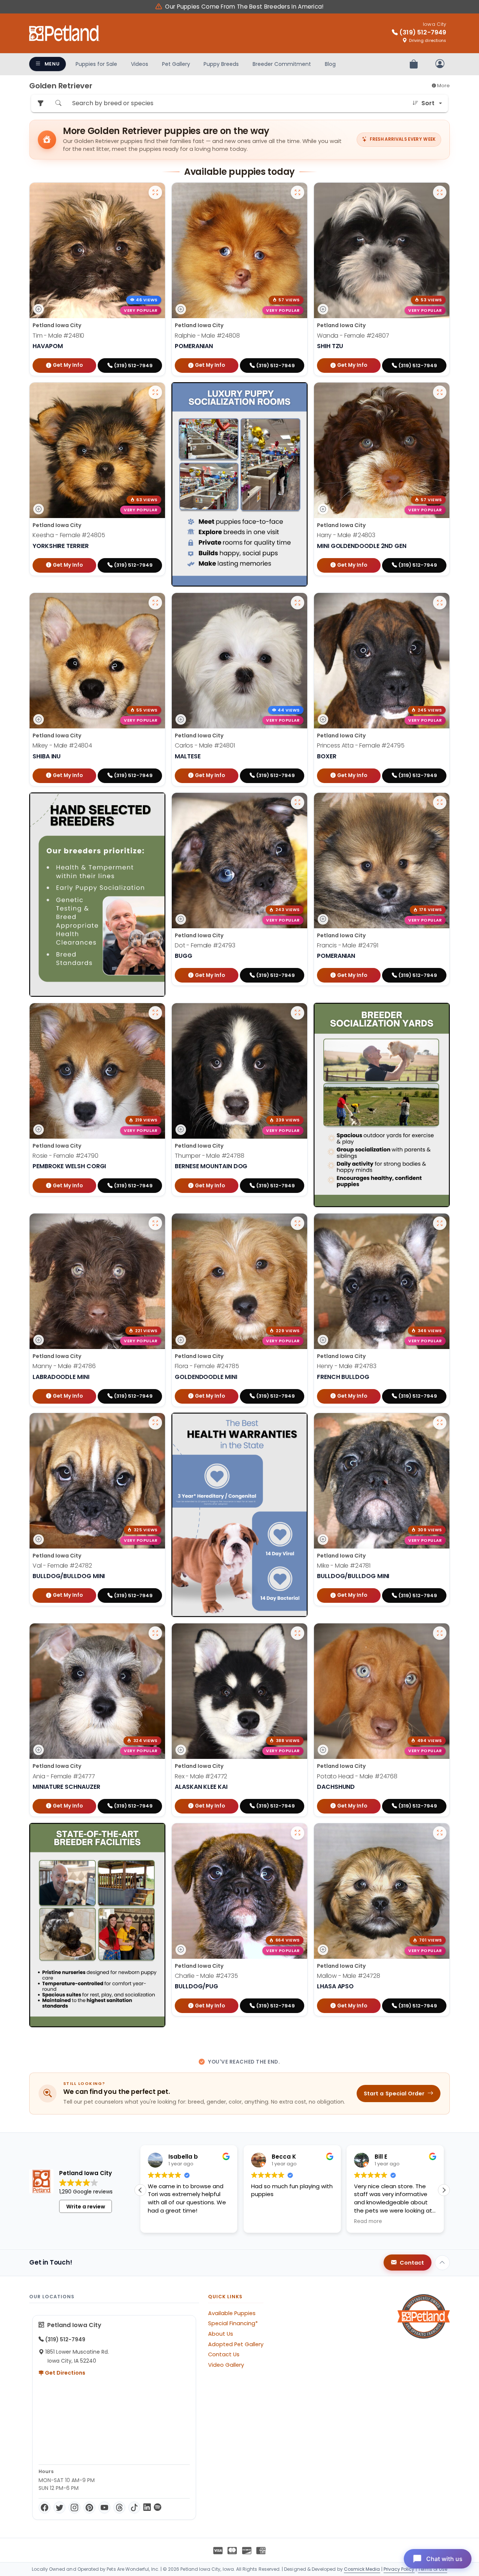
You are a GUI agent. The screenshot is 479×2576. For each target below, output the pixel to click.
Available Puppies (232, 2313)
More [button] (443, 86)
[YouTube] (104, 2508)
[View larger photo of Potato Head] (440, 1633)
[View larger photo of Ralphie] (298, 192)
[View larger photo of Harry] (440, 392)
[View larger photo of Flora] (298, 1223)
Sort (428, 103)
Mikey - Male (62, 745)
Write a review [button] (86, 2207)
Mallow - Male (349, 1976)
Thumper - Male (210, 1156)
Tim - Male (58, 336)
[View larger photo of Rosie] (155, 1013)
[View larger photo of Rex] (298, 1633)
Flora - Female (207, 1366)
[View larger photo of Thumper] (298, 1013)
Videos (140, 64)
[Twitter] (60, 2508)
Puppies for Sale (96, 64)
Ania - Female (64, 1776)
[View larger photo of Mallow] (440, 1833)
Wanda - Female (353, 336)
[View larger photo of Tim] (155, 192)
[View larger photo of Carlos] (298, 603)
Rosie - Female (65, 1156)
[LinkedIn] (147, 2508)
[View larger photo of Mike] (440, 1423)
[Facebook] (45, 2508)
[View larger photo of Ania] (155, 1633)
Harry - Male (346, 535)
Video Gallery (226, 2365)
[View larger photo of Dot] (298, 803)
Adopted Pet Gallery (236, 2344)
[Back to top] (442, 2263)
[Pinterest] (89, 2508)
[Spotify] (158, 2508)
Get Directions (65, 2373)
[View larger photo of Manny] (155, 1223)
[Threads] (119, 2508)
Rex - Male (201, 1776)
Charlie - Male (206, 1976)
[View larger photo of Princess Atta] (440, 603)
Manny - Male (64, 1366)
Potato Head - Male (357, 1776)
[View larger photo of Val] (155, 1423)
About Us (221, 2334)
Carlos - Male (205, 745)
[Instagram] (74, 2508)
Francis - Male (348, 945)
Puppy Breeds (221, 64)
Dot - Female (205, 945)
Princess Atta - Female (361, 745)
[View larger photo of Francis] (440, 803)
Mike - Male (344, 1566)
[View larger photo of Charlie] (298, 1833)
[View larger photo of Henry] (440, 1223)
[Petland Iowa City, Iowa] (64, 33)
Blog (330, 64)
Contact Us (224, 2354)
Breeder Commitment (282, 64)
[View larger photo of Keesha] (155, 392)
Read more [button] (265, 2222)
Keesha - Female (69, 535)
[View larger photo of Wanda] (440, 192)
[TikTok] (134, 2508)
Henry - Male (347, 1366)
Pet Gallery (176, 64)
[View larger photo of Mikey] (155, 603)
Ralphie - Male (207, 336)
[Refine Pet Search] (40, 103)
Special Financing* (233, 2323)
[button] (444, 2190)
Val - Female (62, 1566)
